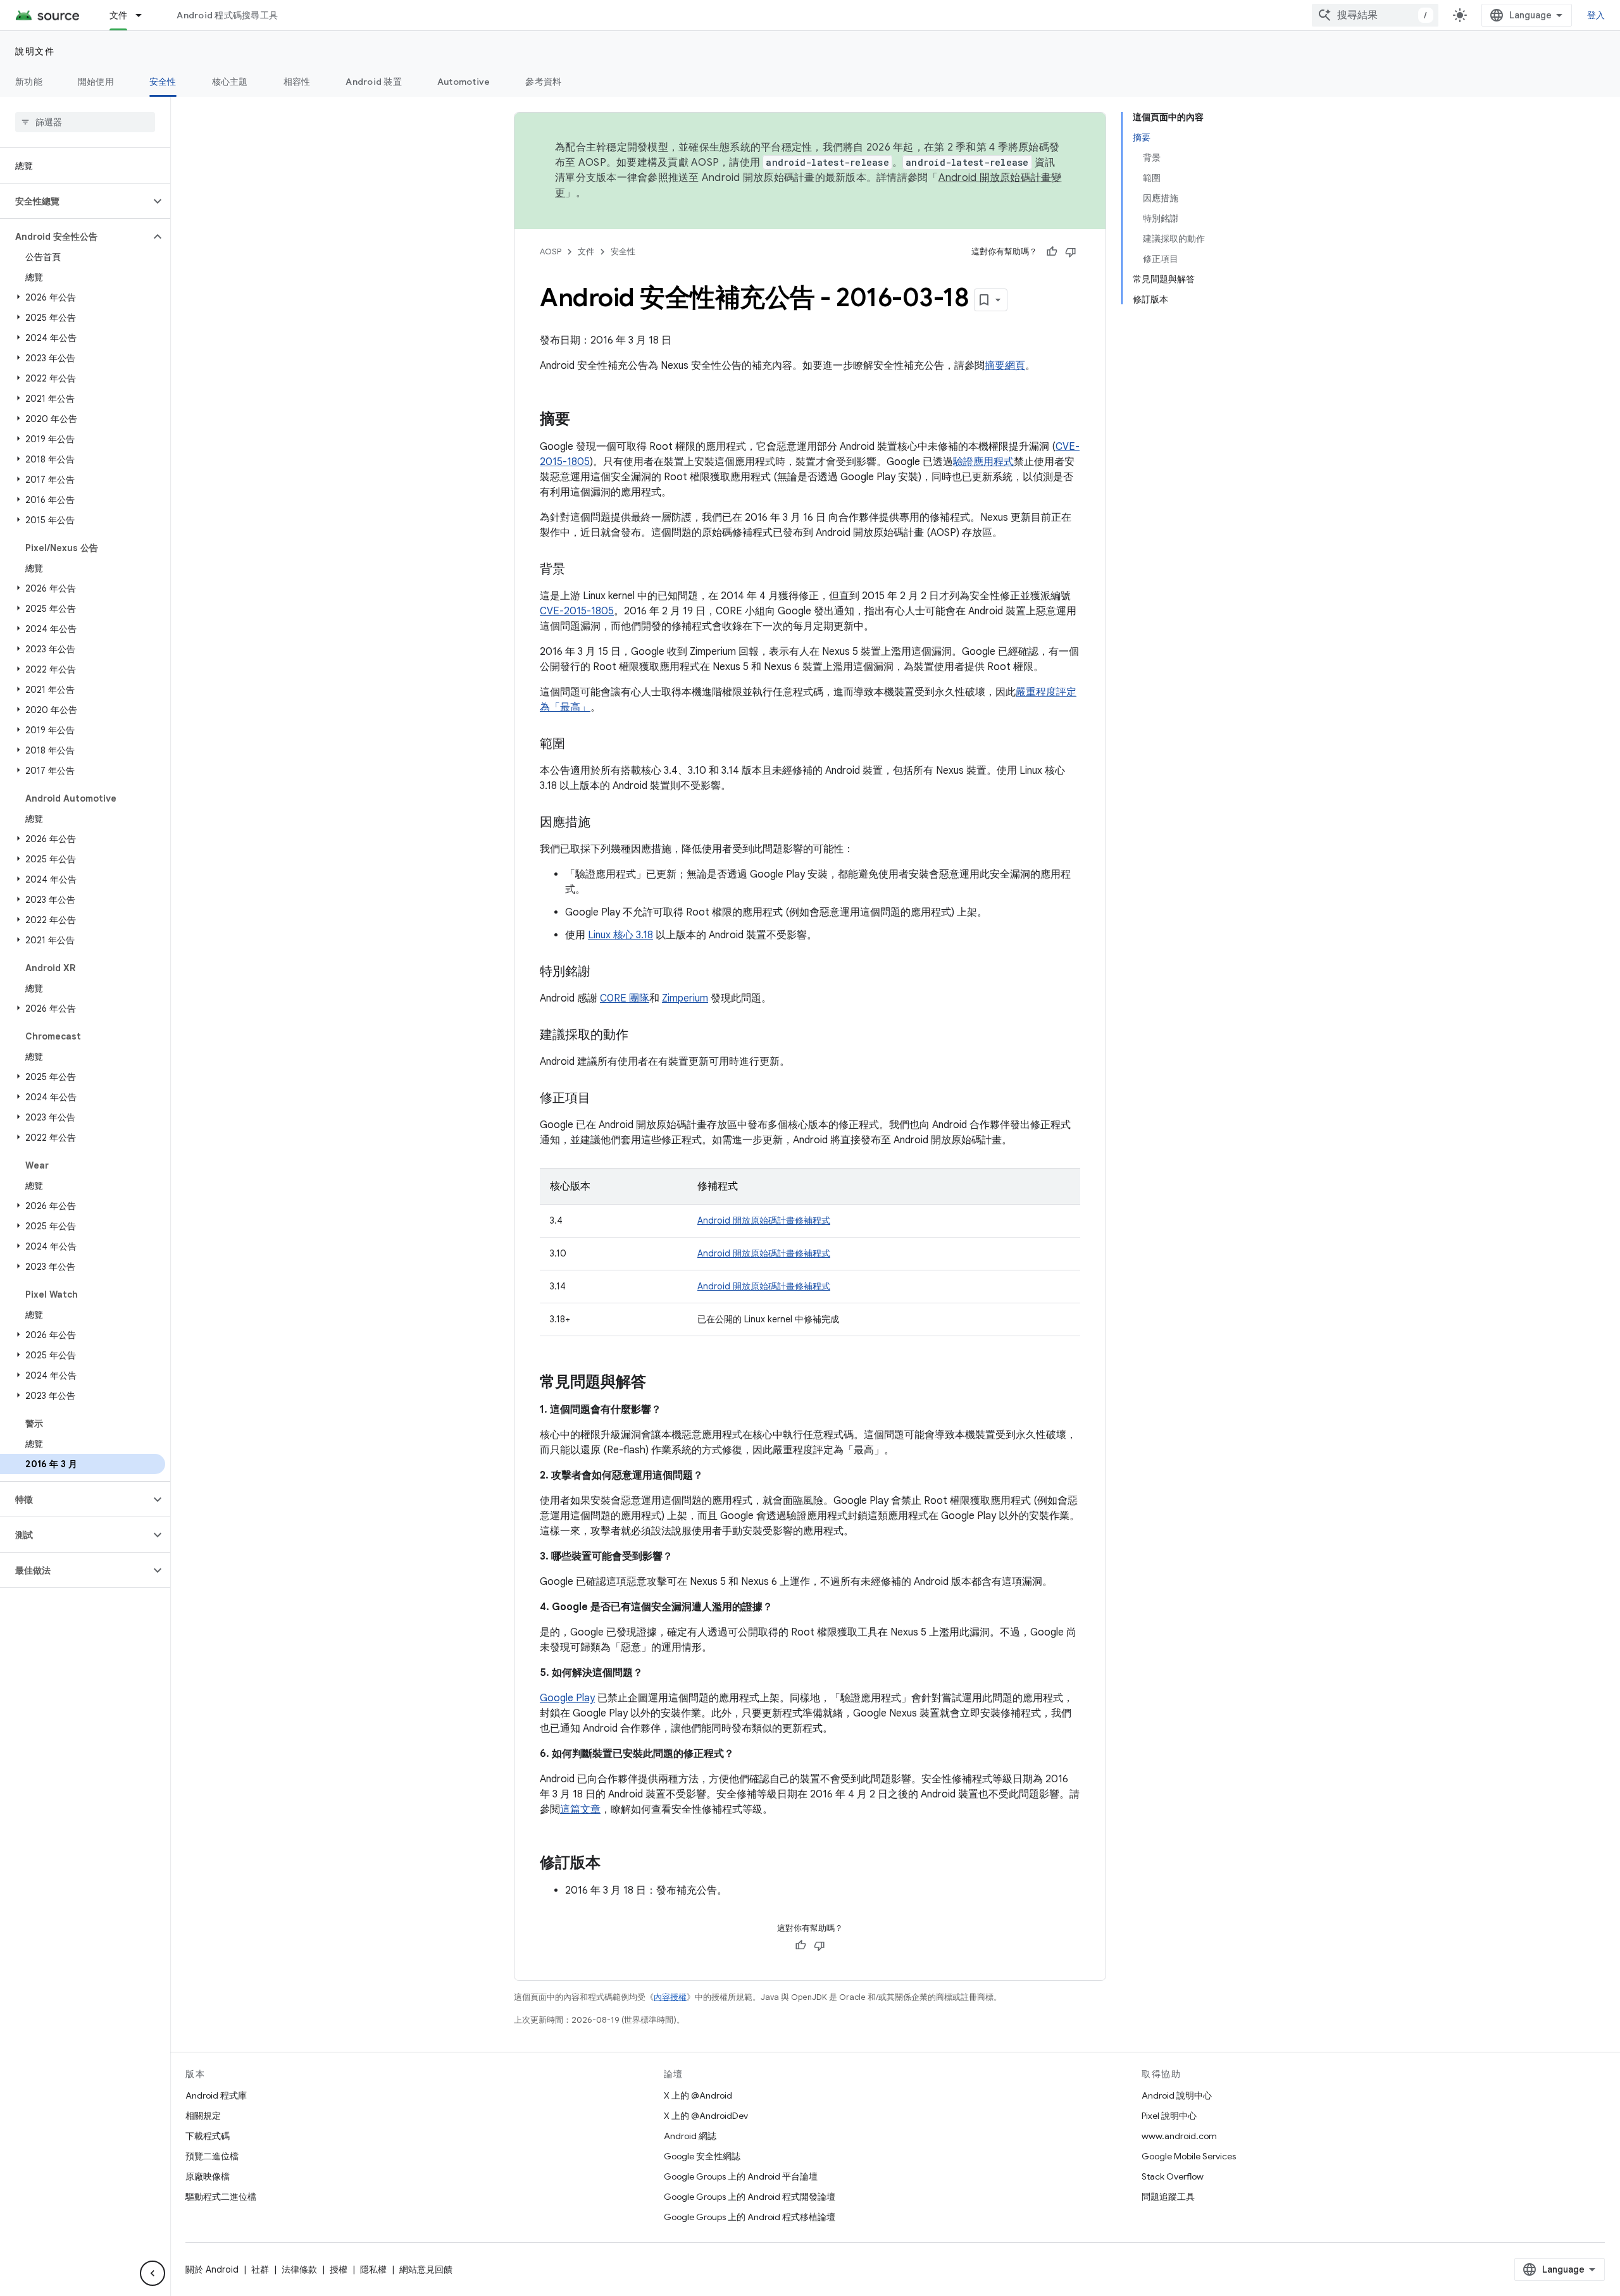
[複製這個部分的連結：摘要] (583, 420)
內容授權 (670, 1997)
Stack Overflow (1173, 2176)
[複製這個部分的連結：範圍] (578, 745)
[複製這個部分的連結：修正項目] (603, 1099)
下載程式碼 (208, 2136)
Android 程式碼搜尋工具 (227, 15)
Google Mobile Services (1189, 2156)
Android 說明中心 (1177, 2095)
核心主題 (230, 82)
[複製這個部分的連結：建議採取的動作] (641, 1036)
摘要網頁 (1005, 366)
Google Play (567, 1698)
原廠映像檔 (208, 2176)
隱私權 (373, 2269)
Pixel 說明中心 (1169, 2116)
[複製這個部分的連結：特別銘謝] (603, 972)
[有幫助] (1052, 252)
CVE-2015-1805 (577, 611)
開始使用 (96, 82)
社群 (260, 2269)
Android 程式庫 (216, 2095)
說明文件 (35, 51)
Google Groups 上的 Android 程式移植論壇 (750, 2217)
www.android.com (1179, 2136)
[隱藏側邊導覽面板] (153, 2273)
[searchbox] (85, 122)
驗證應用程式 (983, 462)
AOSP (551, 251)
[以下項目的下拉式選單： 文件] (144, 15)
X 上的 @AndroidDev (706, 2116)
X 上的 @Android (698, 2095)
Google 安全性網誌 (702, 2156)
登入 (1596, 15)
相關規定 (203, 2116)
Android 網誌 (690, 2136)
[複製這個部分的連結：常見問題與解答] (659, 1383)
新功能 (29, 82)
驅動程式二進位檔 (221, 2197)
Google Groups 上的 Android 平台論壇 (741, 2176)
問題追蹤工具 (1168, 2197)
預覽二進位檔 (212, 2156)
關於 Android (212, 2269)
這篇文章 (580, 1809)
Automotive (464, 82)
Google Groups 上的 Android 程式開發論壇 (750, 2197)
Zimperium (685, 998)
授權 (339, 2269)
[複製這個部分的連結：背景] (578, 570)
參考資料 (543, 82)
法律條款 (299, 2269)
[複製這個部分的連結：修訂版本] (613, 1864)
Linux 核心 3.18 (620, 935)
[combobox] (1375, 15)
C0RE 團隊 (625, 998)
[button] (75, 201)
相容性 (297, 82)
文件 (119, 15)
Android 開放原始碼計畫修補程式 (764, 1220)
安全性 (163, 82)
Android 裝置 (374, 82)
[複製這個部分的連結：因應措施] (603, 823)
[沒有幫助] (1071, 252)
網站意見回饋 (426, 2269)
